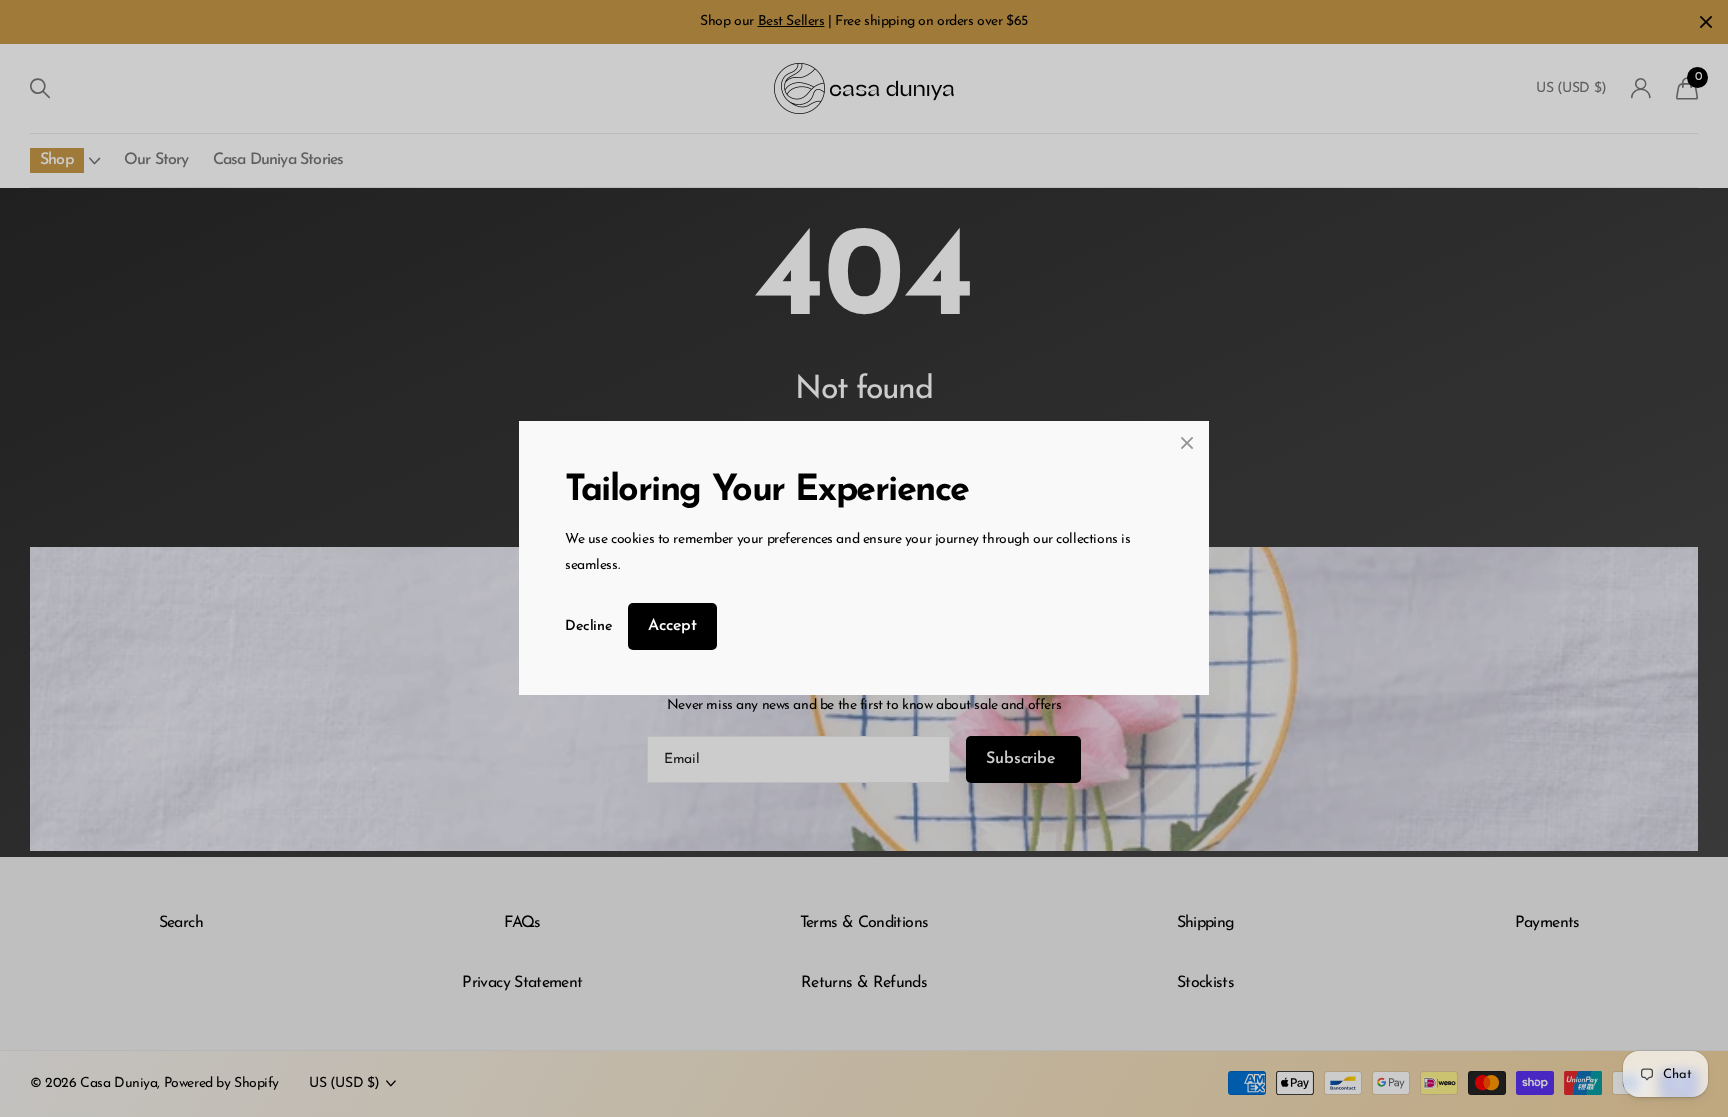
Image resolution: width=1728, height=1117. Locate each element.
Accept (672, 626)
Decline (588, 626)
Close (1187, 443)
